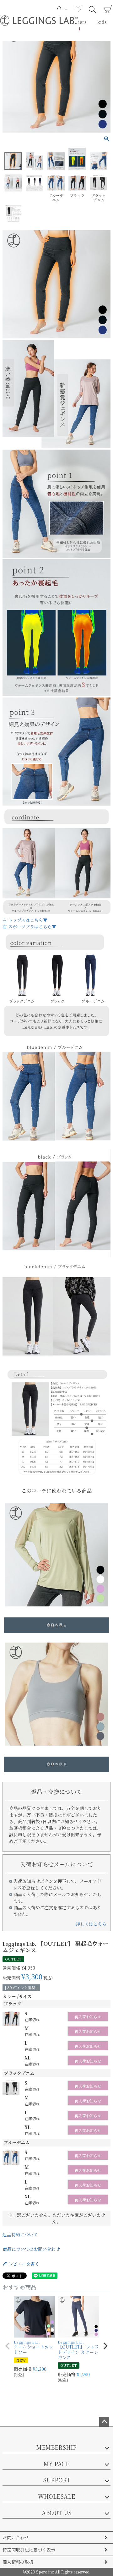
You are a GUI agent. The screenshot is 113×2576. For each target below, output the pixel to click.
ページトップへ (104, 2422)
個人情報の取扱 (18, 2562)
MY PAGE (56, 2464)
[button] (8, 2346)
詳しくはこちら (91, 1924)
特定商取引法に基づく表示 (29, 2550)
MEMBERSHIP (56, 2447)
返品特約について (20, 2234)
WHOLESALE (56, 2496)
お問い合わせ (16, 2537)
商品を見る (57, 1625)
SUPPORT (57, 2480)
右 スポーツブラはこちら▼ (29, 927)
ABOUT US (57, 2513)
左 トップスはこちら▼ (25, 920)
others (79, 22)
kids (102, 22)
